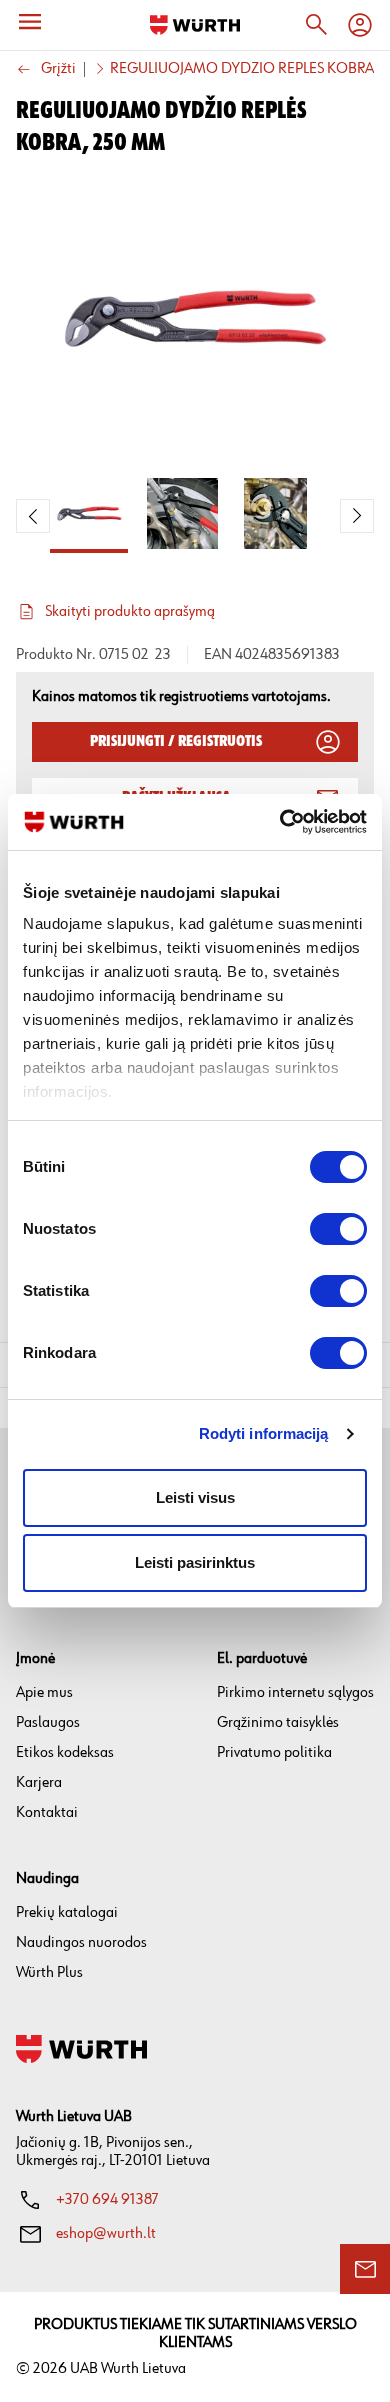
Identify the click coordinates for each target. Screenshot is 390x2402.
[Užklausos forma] (365, 2269)
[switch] (338, 1229)
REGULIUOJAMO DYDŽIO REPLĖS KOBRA (242, 69)
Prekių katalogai (67, 1912)
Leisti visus (195, 1497)
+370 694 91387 (107, 2199)
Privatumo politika (274, 1752)
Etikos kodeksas (65, 1752)
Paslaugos (48, 1722)
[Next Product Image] (357, 516)
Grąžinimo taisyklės (278, 1722)
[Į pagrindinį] (195, 25)
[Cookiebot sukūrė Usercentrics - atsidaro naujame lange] (280, 822)
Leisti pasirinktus (195, 1562)
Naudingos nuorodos (81, 1942)
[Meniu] (30, 22)
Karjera (39, 1782)
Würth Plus (49, 1972)
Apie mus (44, 1692)
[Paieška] (316, 25)
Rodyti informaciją (264, 1433)
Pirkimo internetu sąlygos (295, 1692)
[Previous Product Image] (33, 516)
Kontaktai (47, 1812)
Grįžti (58, 69)
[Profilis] (360, 25)
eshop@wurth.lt (106, 2233)
